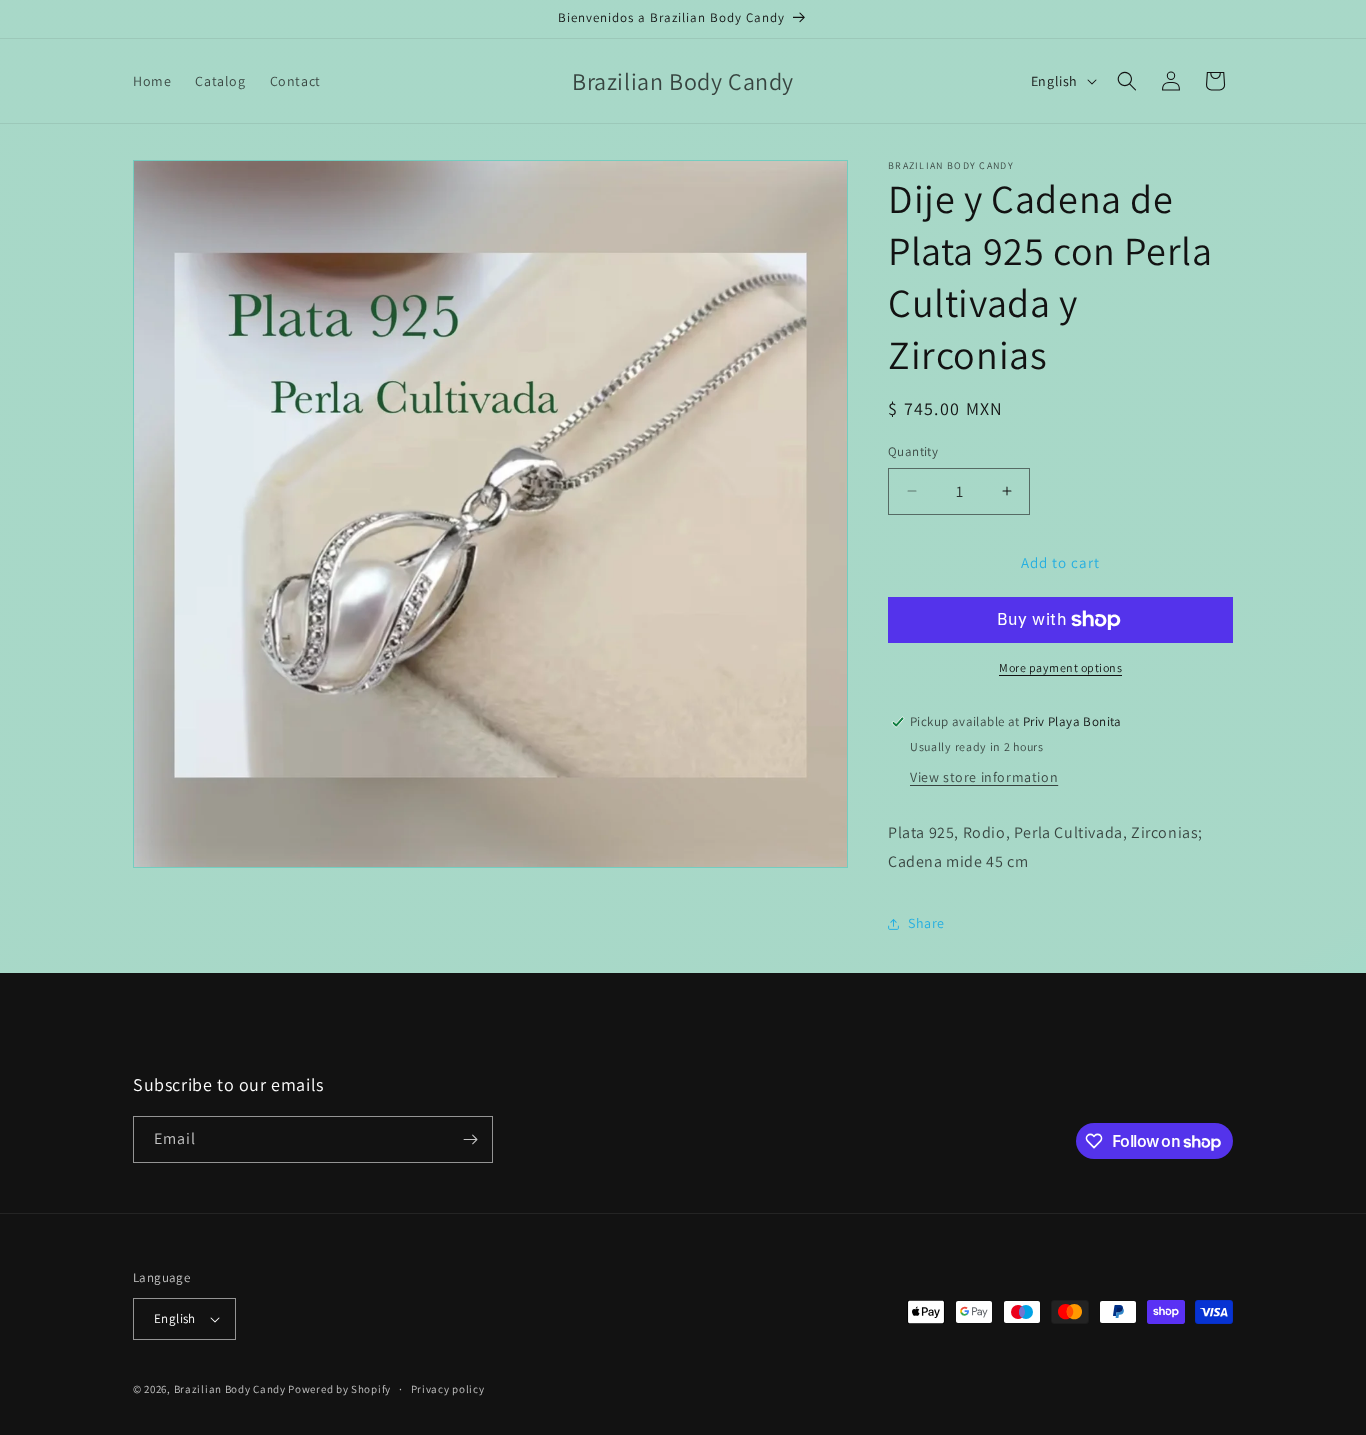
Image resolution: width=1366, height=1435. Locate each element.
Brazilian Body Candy (230, 1389)
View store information (984, 777)
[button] (1127, 81)
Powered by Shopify (339, 1389)
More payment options (1060, 667)
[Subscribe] (470, 1139)
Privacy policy (448, 1389)
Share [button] (926, 923)
